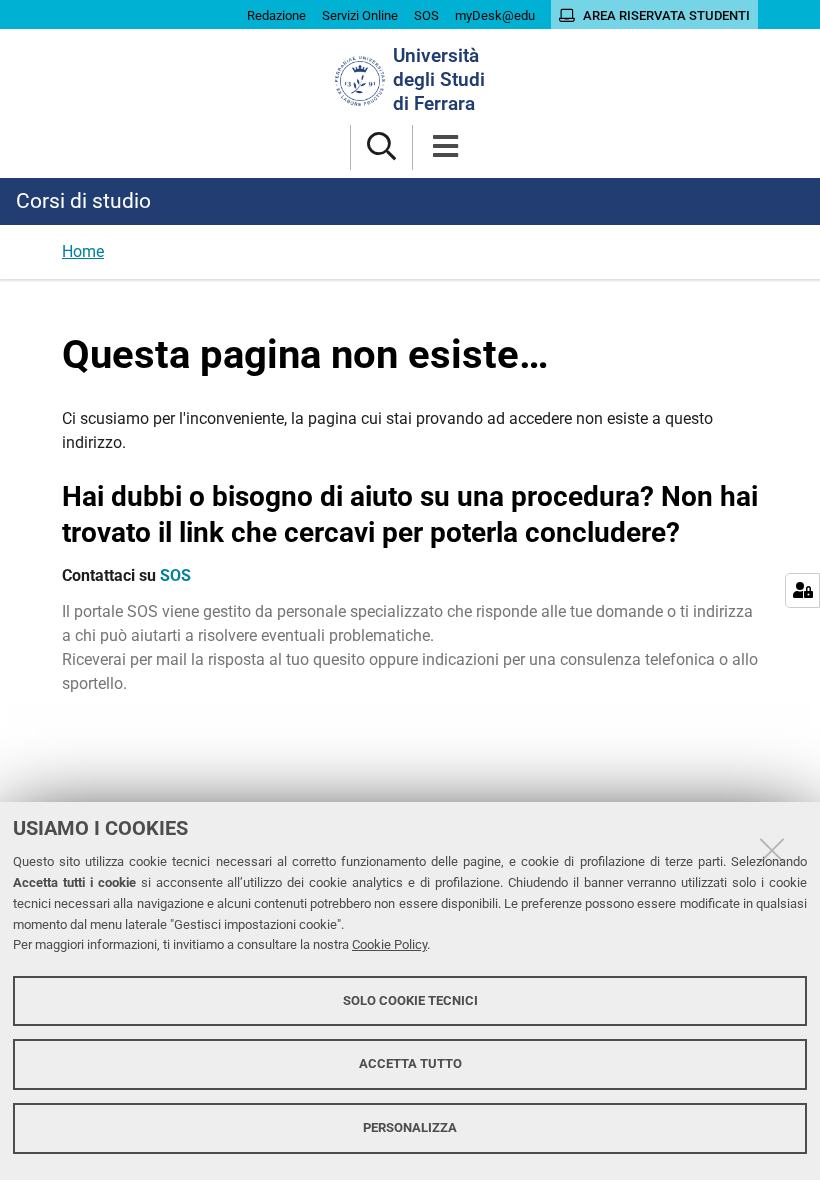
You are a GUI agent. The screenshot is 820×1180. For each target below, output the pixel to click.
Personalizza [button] (410, 1127)
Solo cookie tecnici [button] (410, 1000)
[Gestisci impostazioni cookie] (802, 590)
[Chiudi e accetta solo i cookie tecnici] (772, 850)
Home (83, 251)
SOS (175, 575)
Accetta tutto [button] (410, 1063)
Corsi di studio (83, 201)
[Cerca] (381, 147)
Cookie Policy (389, 944)
